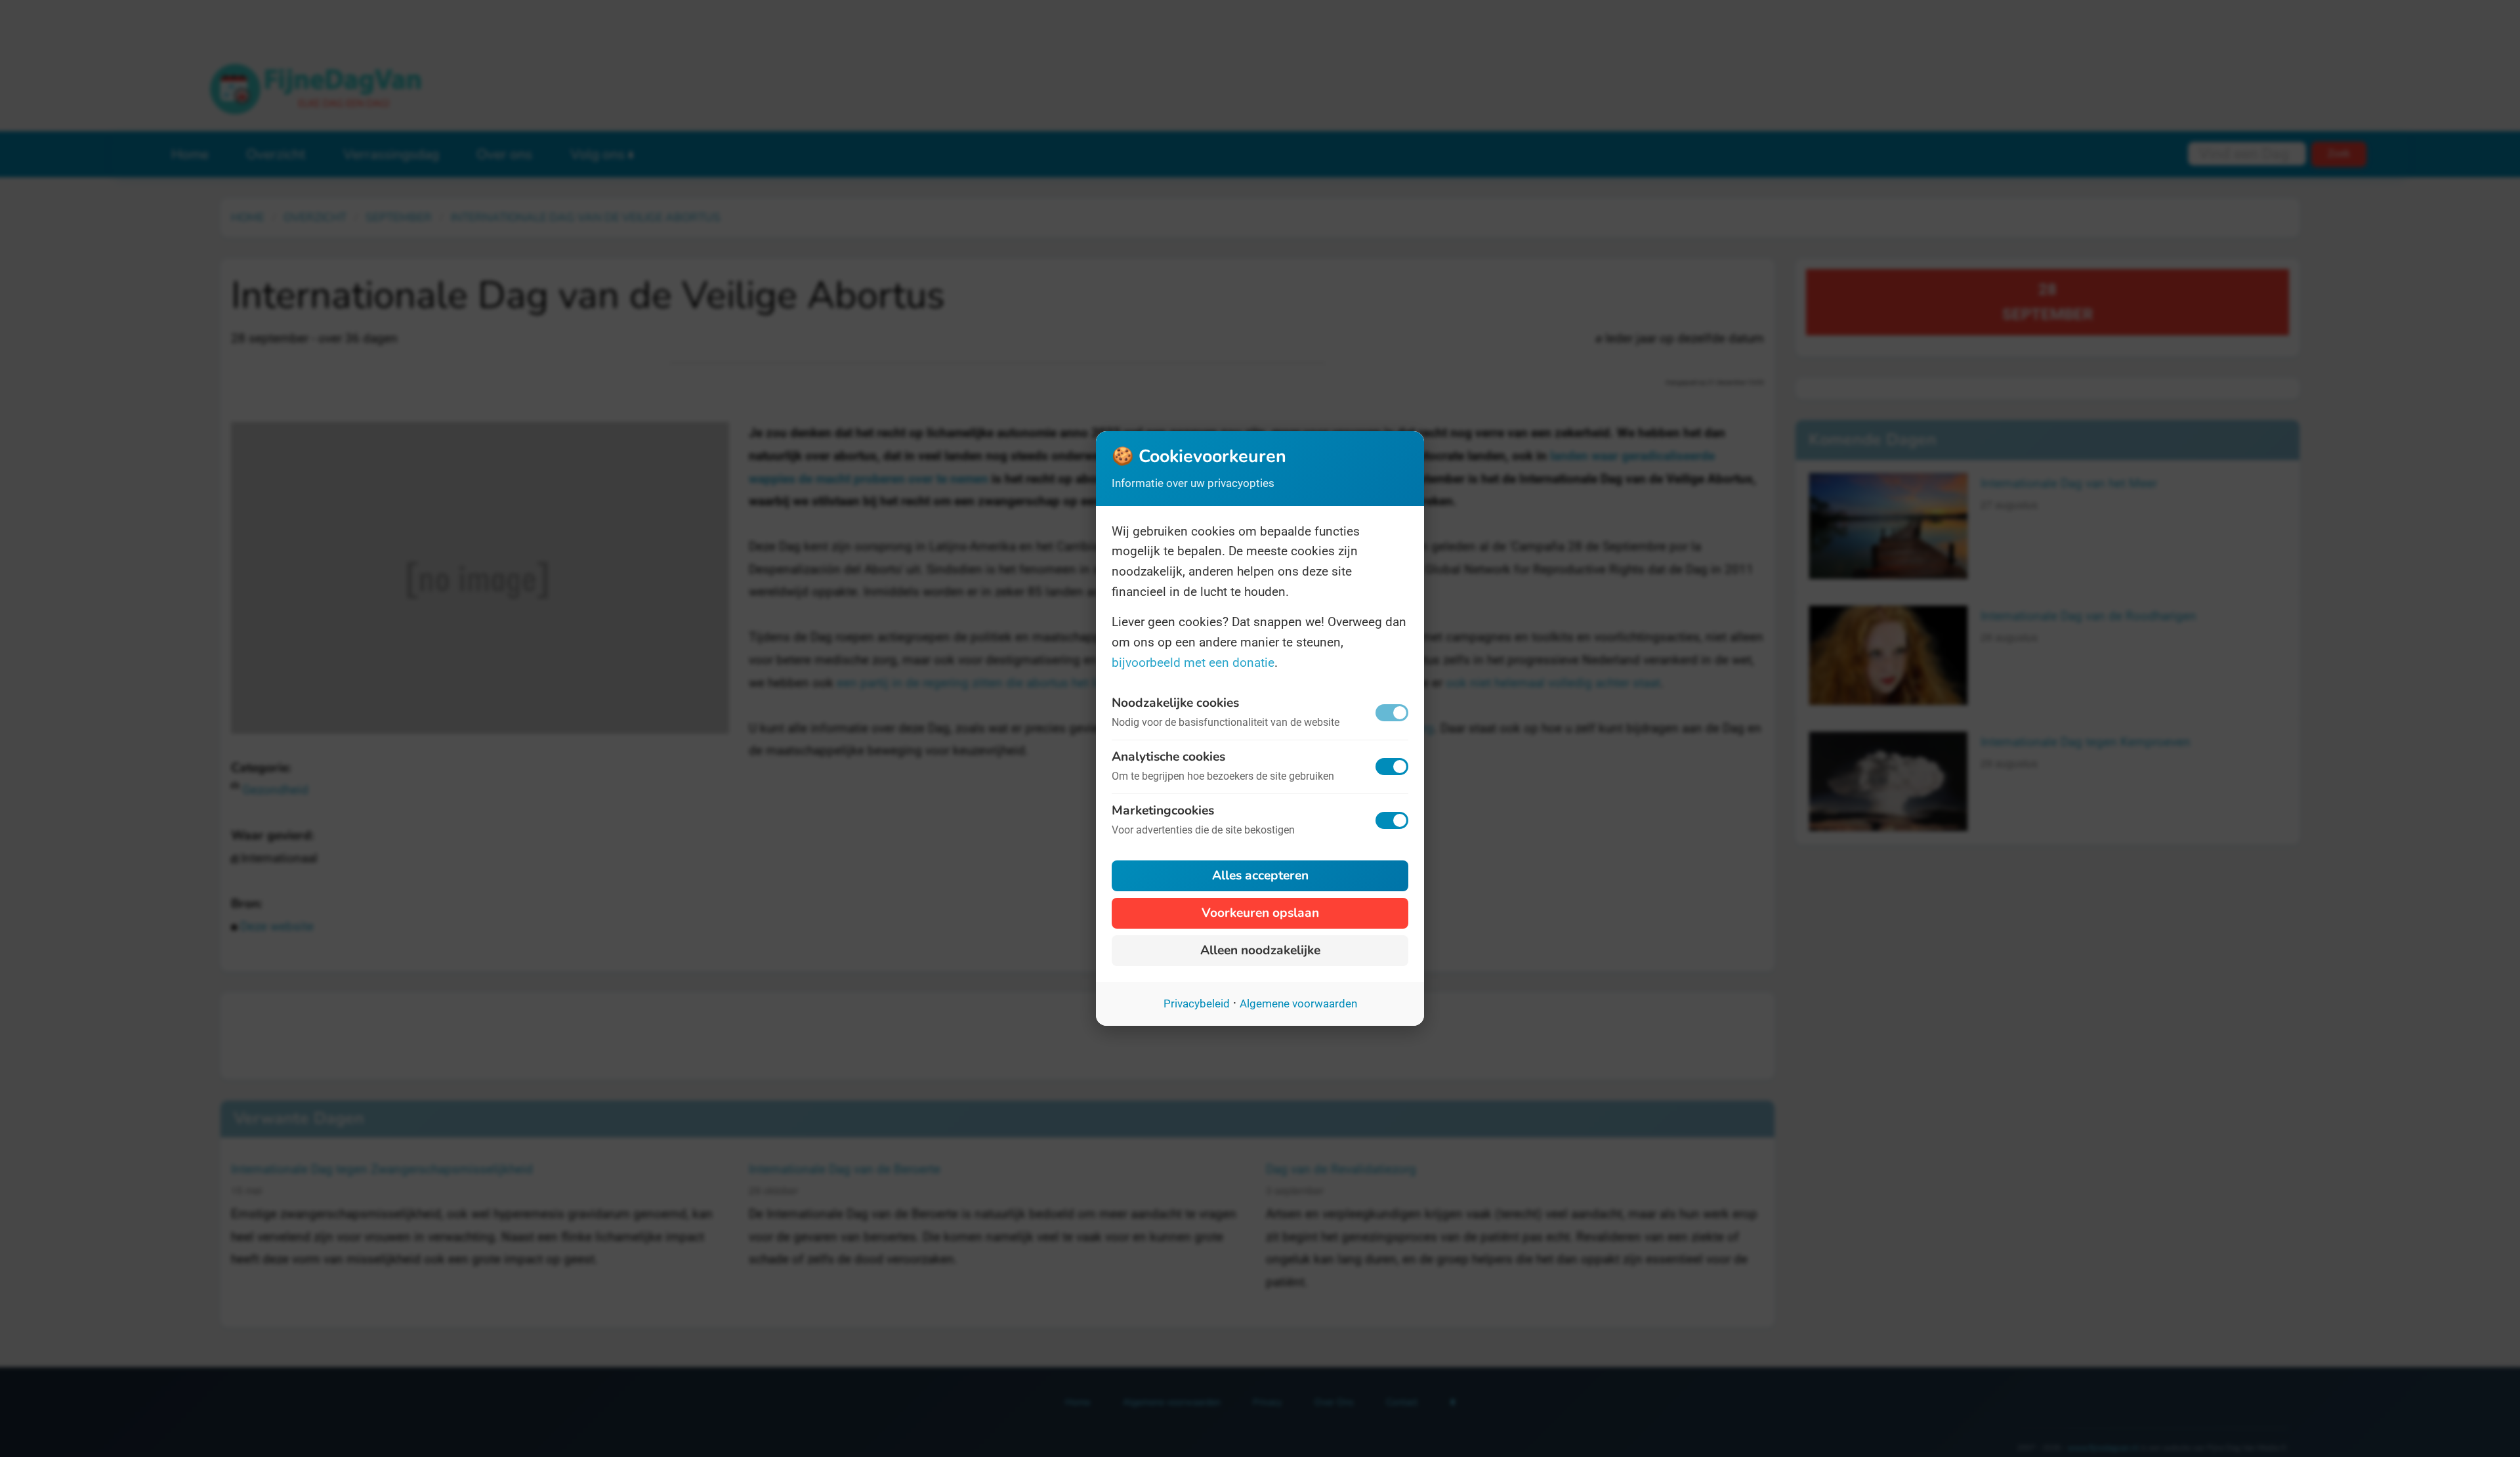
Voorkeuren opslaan (1260, 913)
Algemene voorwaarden (1298, 1003)
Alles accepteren (1260, 876)
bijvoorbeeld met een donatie (1193, 663)
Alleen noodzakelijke (1260, 950)
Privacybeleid (1197, 1003)
